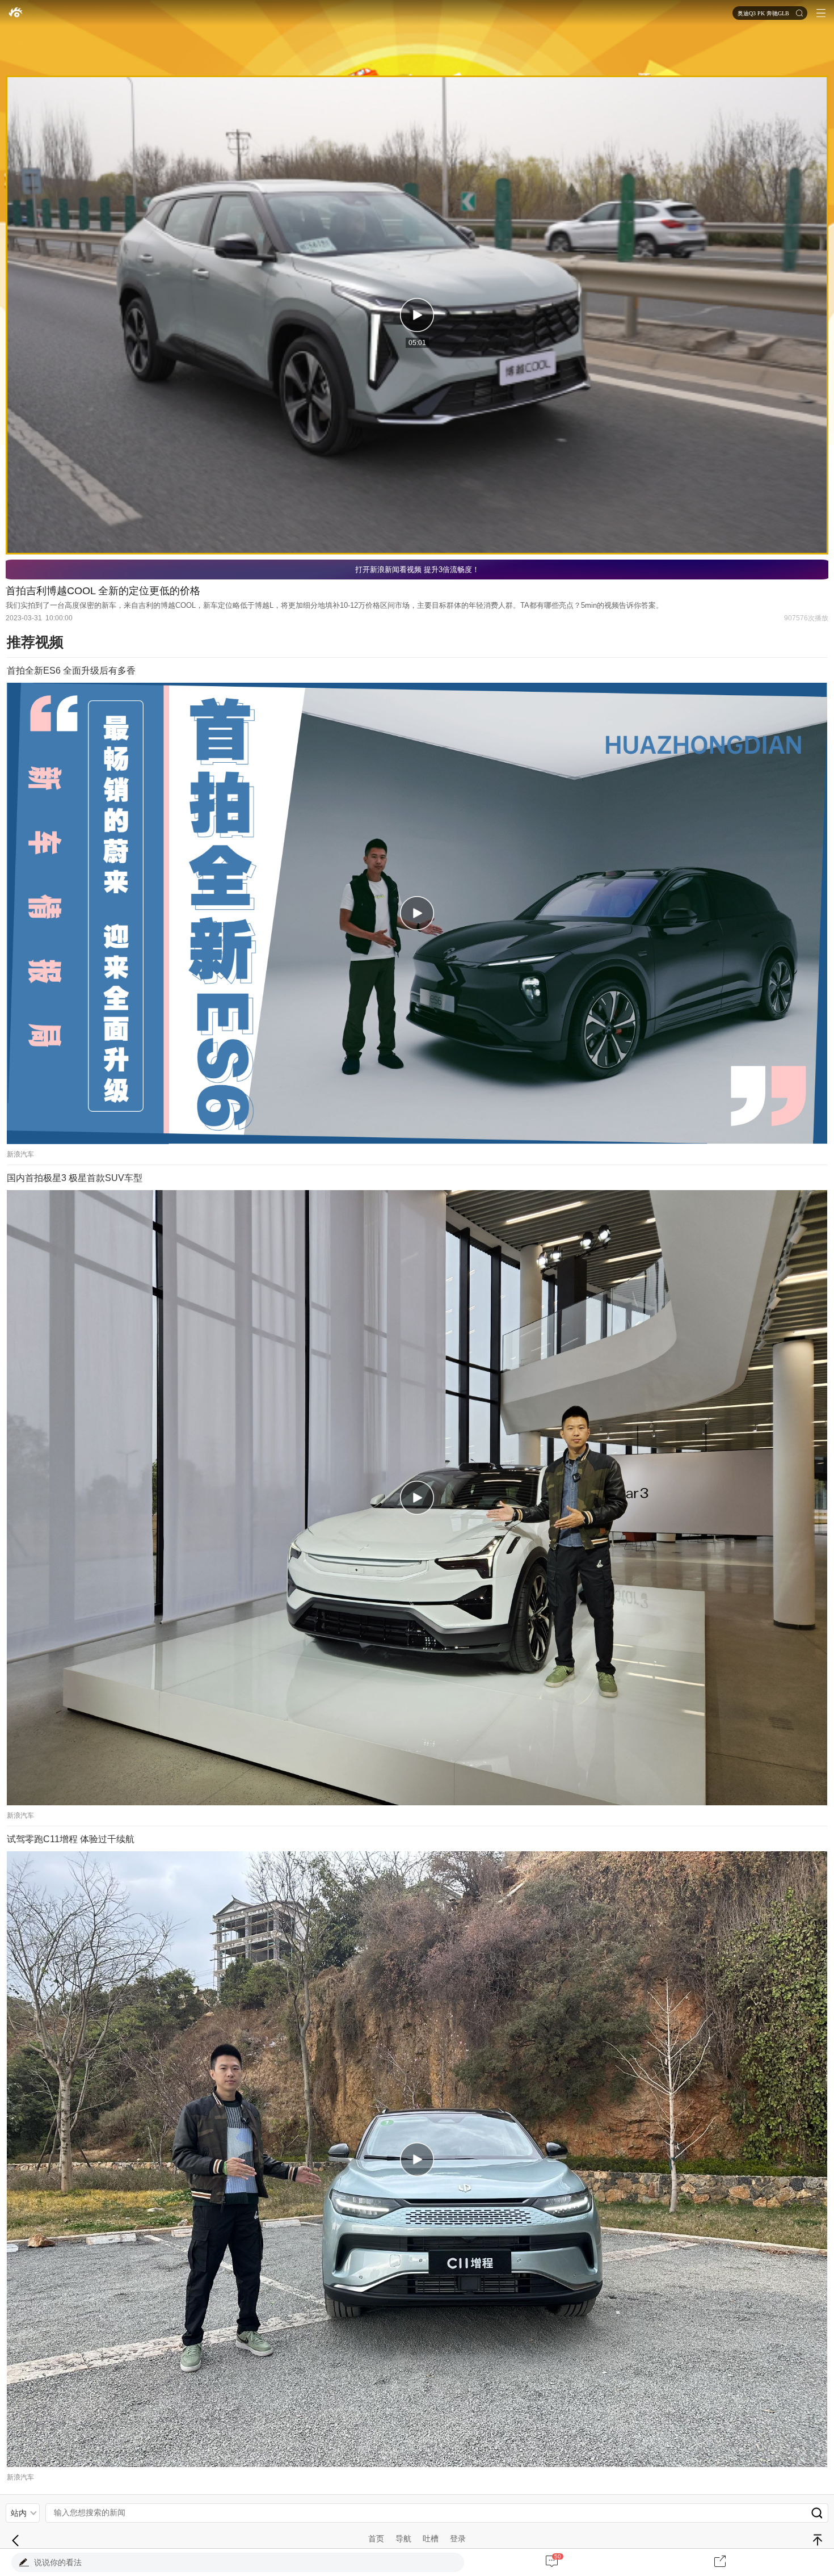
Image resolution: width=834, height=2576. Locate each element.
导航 (403, 2539)
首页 (376, 2539)
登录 (458, 2539)
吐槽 (431, 2539)
